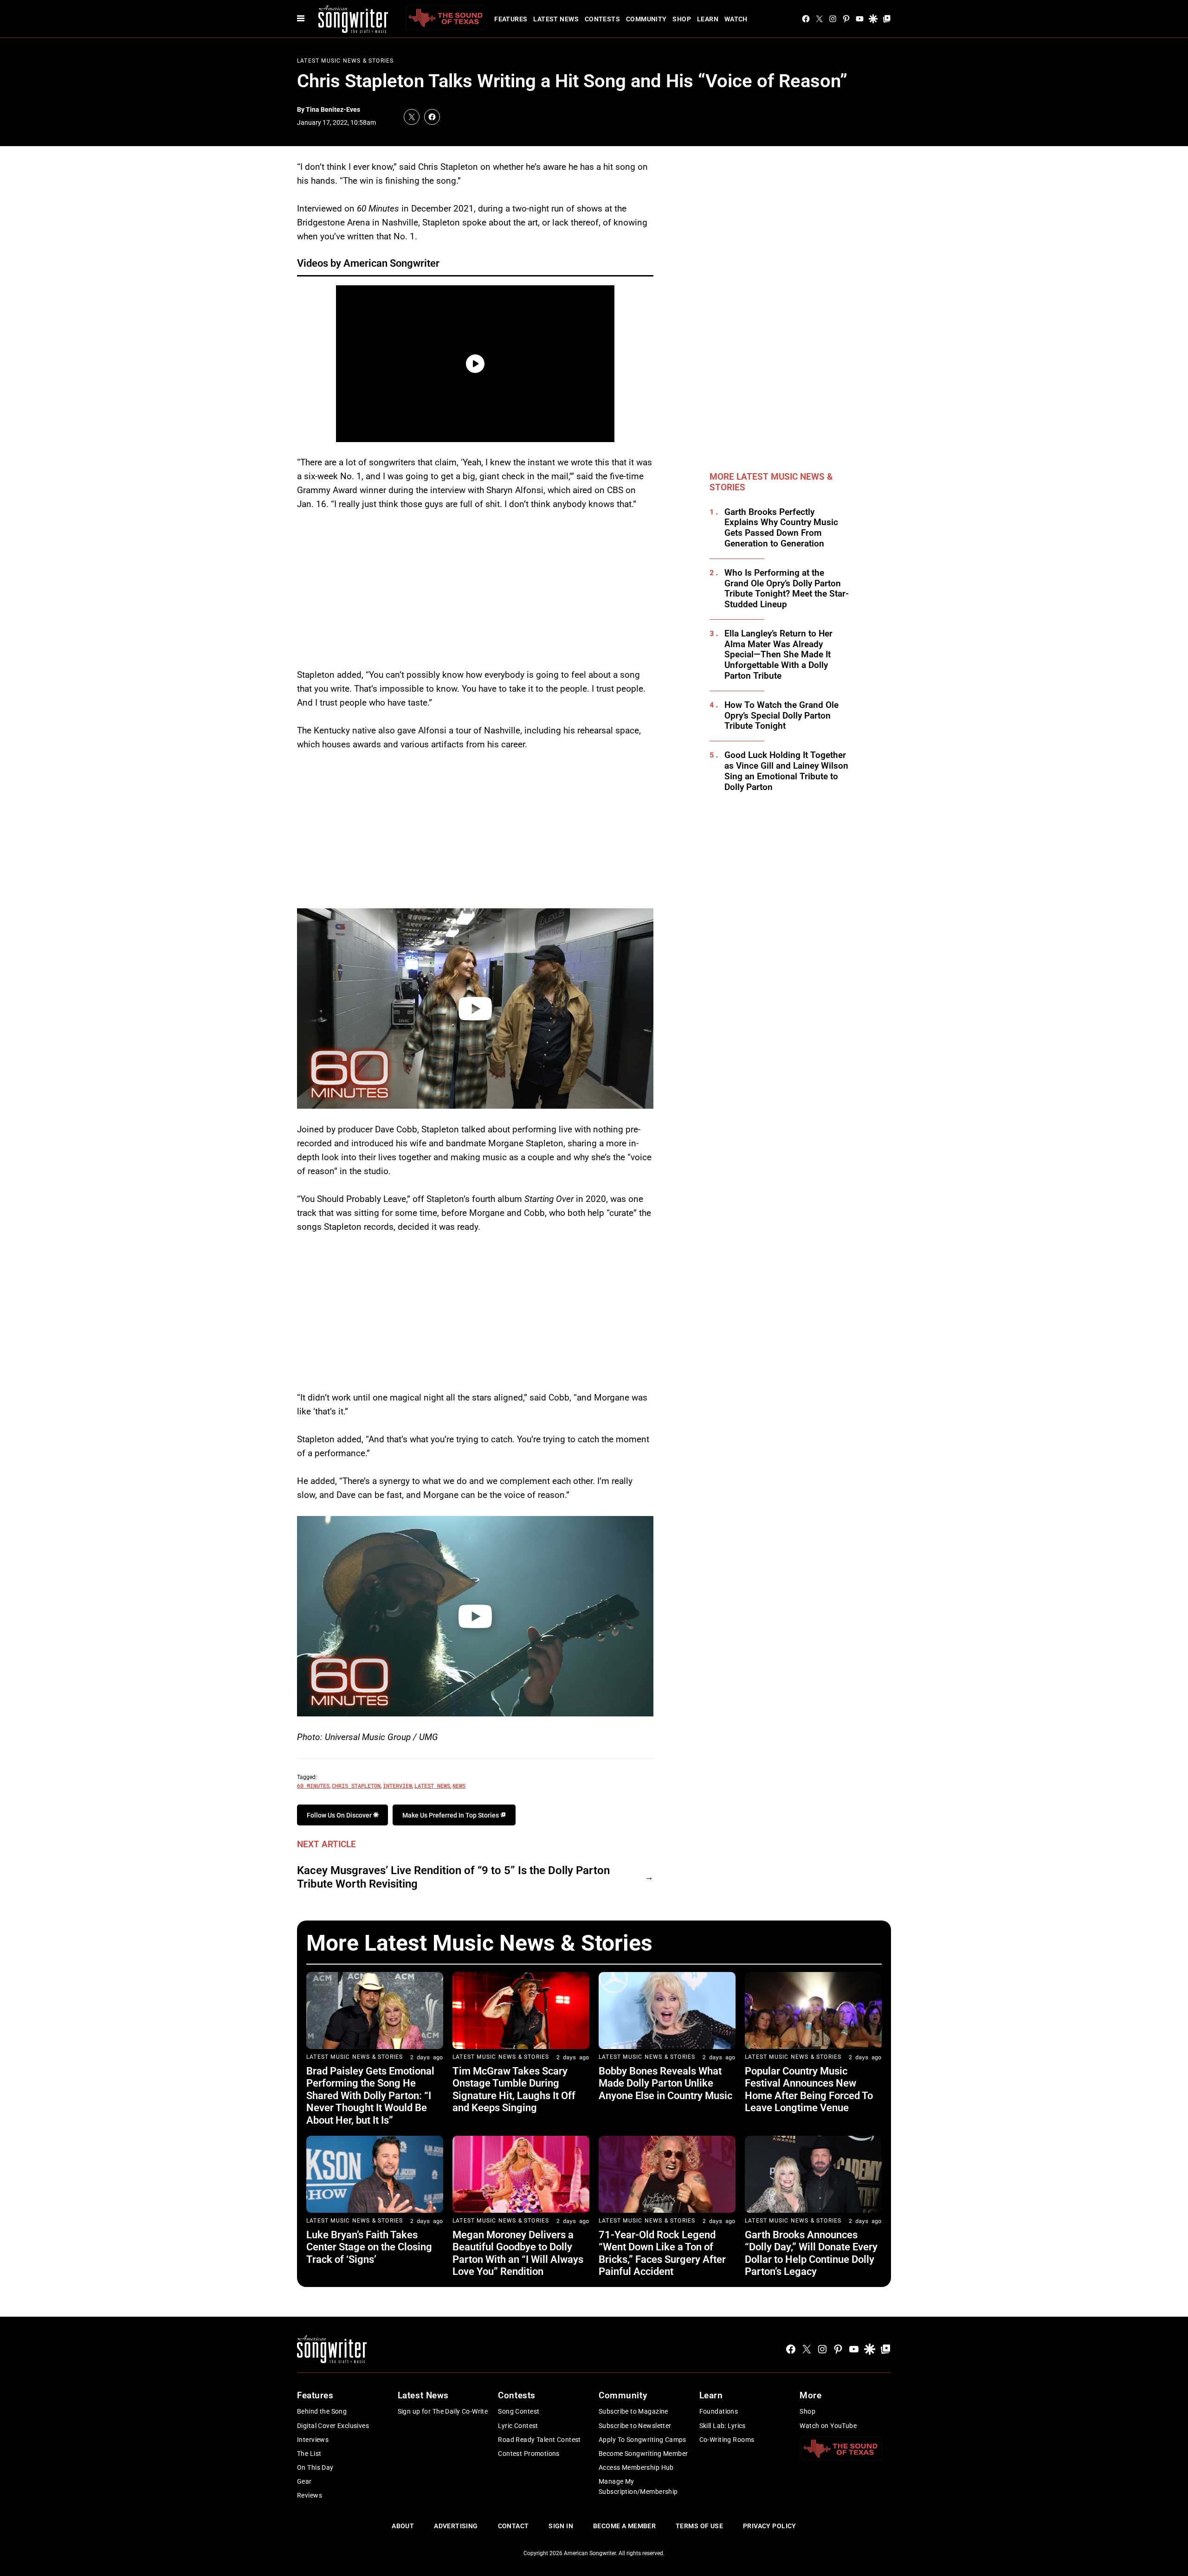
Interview (397, 1786)
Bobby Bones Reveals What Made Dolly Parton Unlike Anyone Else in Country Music (665, 2083)
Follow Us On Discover (340, 1815)
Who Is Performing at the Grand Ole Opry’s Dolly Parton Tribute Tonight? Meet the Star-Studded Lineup (787, 589)
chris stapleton (356, 1786)
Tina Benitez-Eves (333, 109)
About (403, 2526)
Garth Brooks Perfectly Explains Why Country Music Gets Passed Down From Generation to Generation (781, 528)
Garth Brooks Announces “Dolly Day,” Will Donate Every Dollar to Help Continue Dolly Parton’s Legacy (811, 2253)
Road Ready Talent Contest (539, 2440)
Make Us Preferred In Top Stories (451, 1815)
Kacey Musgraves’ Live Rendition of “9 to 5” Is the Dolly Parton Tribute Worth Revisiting (453, 1877)
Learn (708, 19)
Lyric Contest (518, 2426)
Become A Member (624, 2526)
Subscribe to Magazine (633, 2411)
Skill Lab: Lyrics (723, 2426)
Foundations (719, 2411)
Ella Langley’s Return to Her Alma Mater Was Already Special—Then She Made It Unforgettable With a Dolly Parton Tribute (778, 655)
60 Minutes (313, 1786)
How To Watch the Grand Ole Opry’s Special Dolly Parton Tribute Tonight (781, 716)
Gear (304, 2481)
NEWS (459, 1786)
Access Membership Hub (636, 2467)
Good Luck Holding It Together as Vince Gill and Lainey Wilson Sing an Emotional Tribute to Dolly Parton (786, 771)
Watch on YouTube (828, 2426)
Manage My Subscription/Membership (638, 2486)
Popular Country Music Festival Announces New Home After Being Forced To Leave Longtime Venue (809, 2089)
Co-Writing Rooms (727, 2440)
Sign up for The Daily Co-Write (443, 2411)
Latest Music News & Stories (345, 61)
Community (646, 19)
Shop (682, 19)
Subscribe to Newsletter (635, 2426)
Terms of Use (699, 2526)
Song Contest (519, 2411)
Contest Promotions (529, 2454)
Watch (736, 19)
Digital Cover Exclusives (333, 2426)
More (810, 2395)
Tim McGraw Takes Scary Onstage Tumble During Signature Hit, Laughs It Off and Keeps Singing (514, 2089)
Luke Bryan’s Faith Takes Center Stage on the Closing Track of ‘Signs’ (369, 2247)
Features (511, 19)
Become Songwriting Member (643, 2454)
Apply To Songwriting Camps (642, 2440)
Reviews (310, 2495)
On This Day (315, 2467)
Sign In (561, 2526)
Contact (513, 2526)
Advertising (456, 2526)
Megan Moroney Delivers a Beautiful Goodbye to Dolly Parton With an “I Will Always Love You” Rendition (518, 2253)
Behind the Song (322, 2411)
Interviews (313, 2440)
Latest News (556, 19)
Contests (602, 19)
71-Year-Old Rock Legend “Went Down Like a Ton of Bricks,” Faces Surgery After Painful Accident (662, 2253)
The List (309, 2454)
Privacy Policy (770, 2526)
